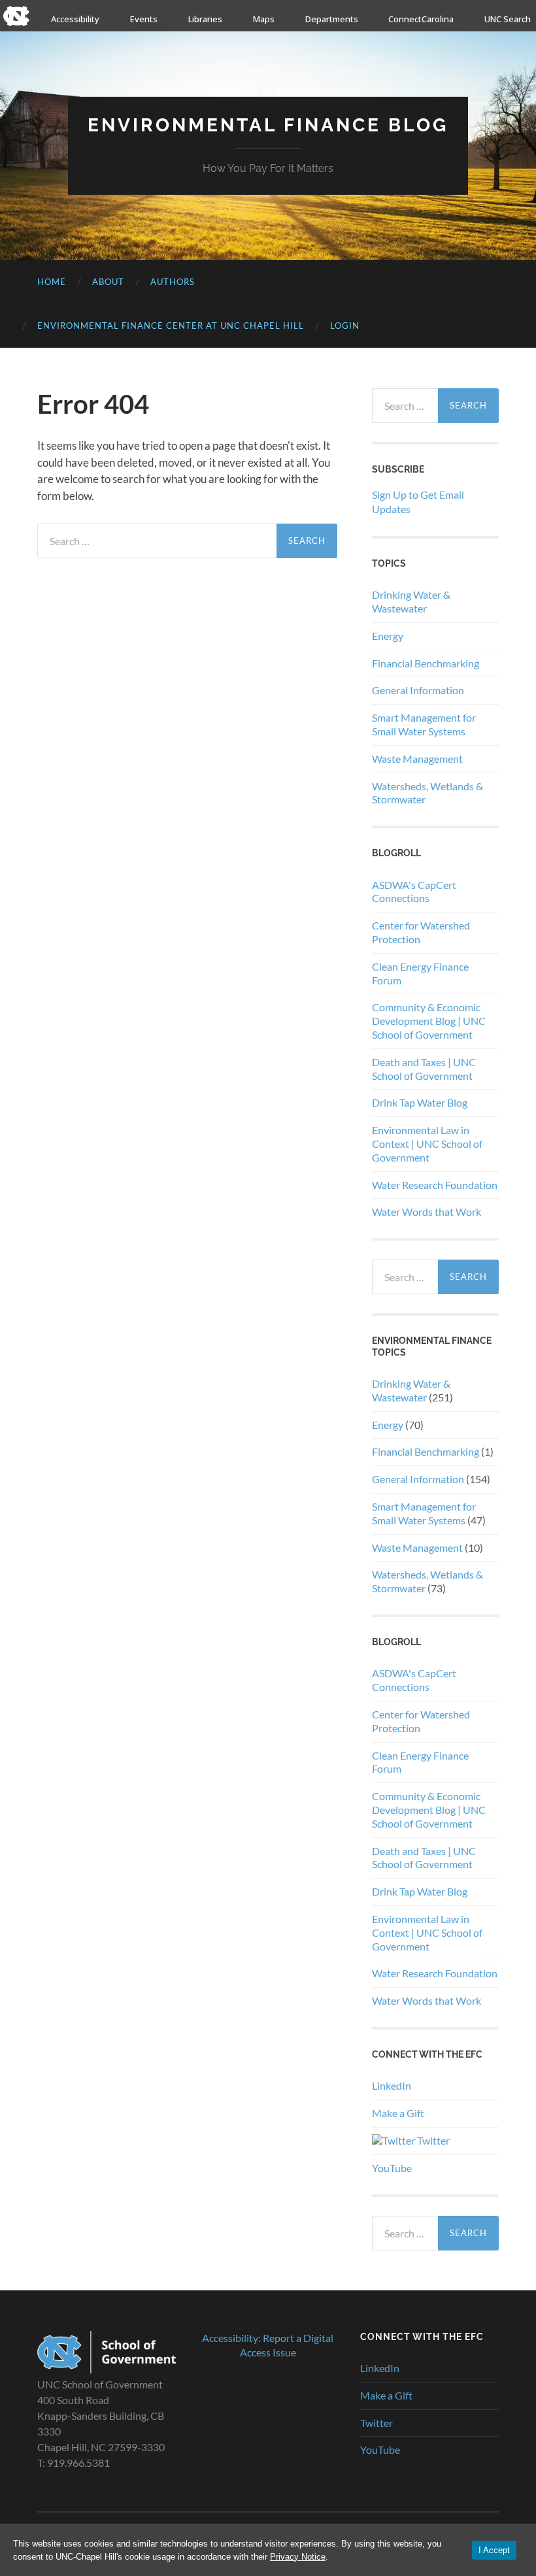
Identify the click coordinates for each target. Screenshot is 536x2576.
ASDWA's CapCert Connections (414, 892)
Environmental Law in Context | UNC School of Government (427, 1144)
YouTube (392, 2168)
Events (144, 19)
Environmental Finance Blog (268, 125)
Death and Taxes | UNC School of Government (424, 1069)
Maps (264, 19)
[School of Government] (107, 2369)
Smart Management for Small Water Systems (424, 724)
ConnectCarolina (421, 19)
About (108, 282)
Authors (173, 282)
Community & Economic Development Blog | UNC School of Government (429, 1021)
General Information (418, 690)
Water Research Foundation (435, 1185)
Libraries (205, 19)
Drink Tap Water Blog (420, 1102)
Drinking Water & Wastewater (411, 601)
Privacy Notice (298, 2557)
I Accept (494, 2550)
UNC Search (508, 19)
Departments (332, 19)
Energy (388, 636)
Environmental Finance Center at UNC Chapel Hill (171, 326)
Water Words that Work (427, 1212)
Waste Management (417, 759)
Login (345, 326)
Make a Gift (398, 2113)
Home (52, 282)
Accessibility (75, 19)
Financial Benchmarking (426, 663)
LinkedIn (392, 2085)
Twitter (432, 2140)
